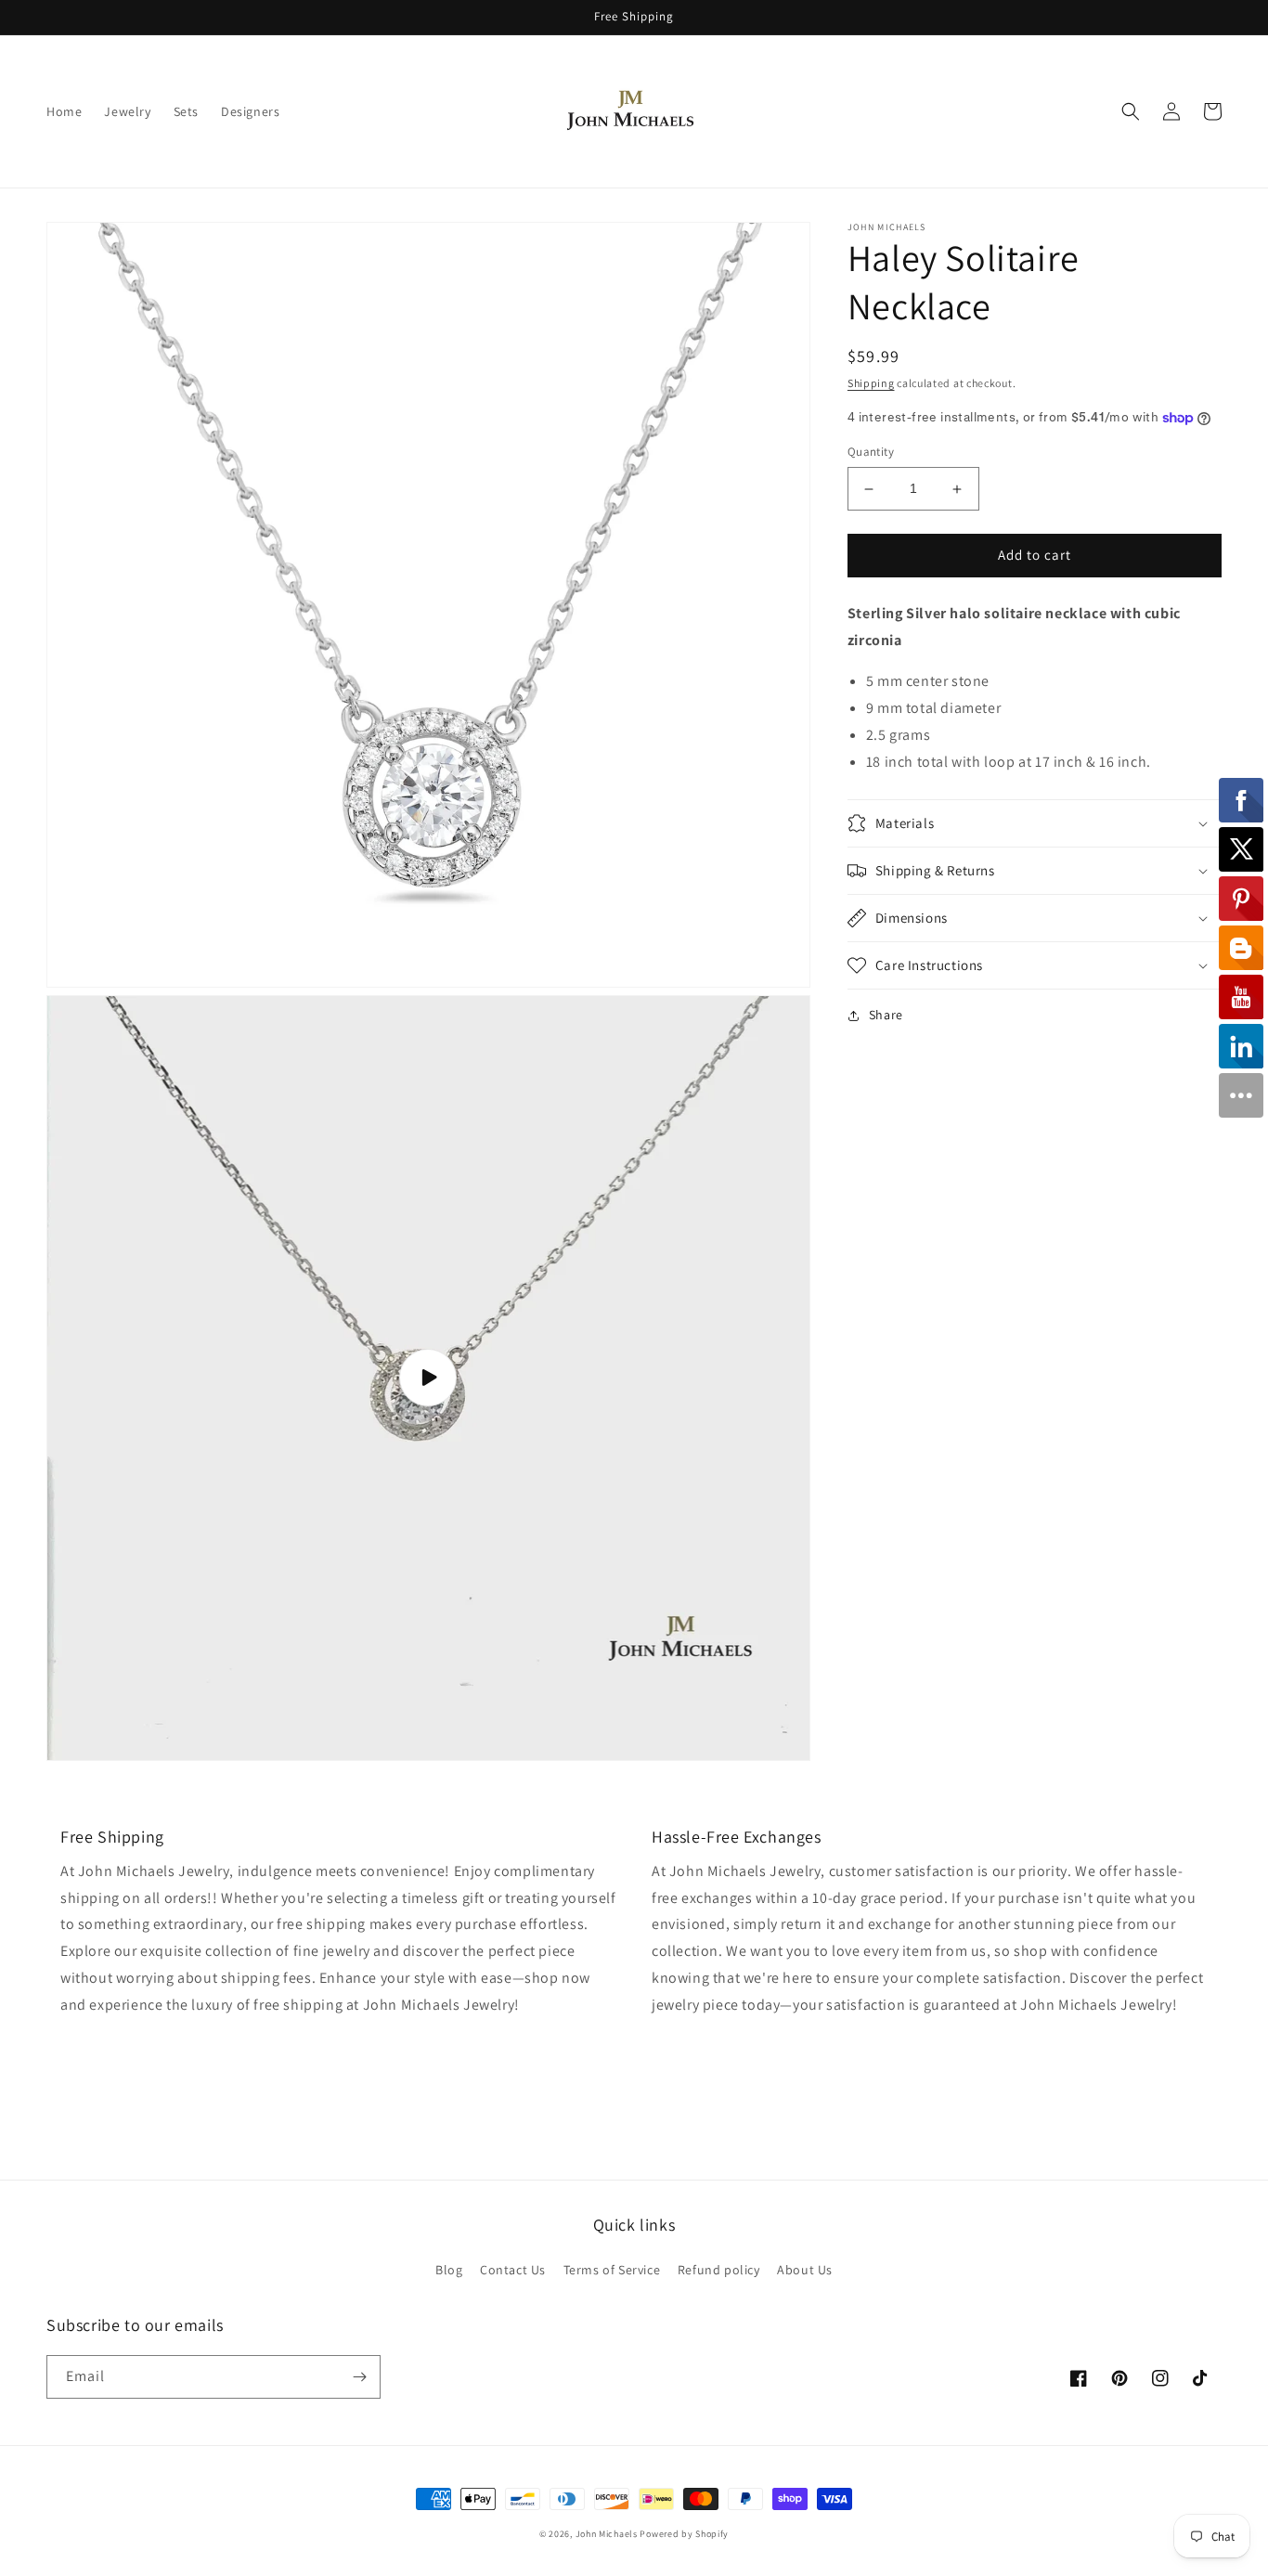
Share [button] (886, 1015)
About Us (805, 2270)
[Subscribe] (359, 2377)
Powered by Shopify (684, 2534)
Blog (449, 2270)
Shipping (871, 383)
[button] (1131, 111)
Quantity (871, 453)
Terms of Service (612, 2270)
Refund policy (719, 2270)
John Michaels (607, 2534)
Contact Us (513, 2270)
